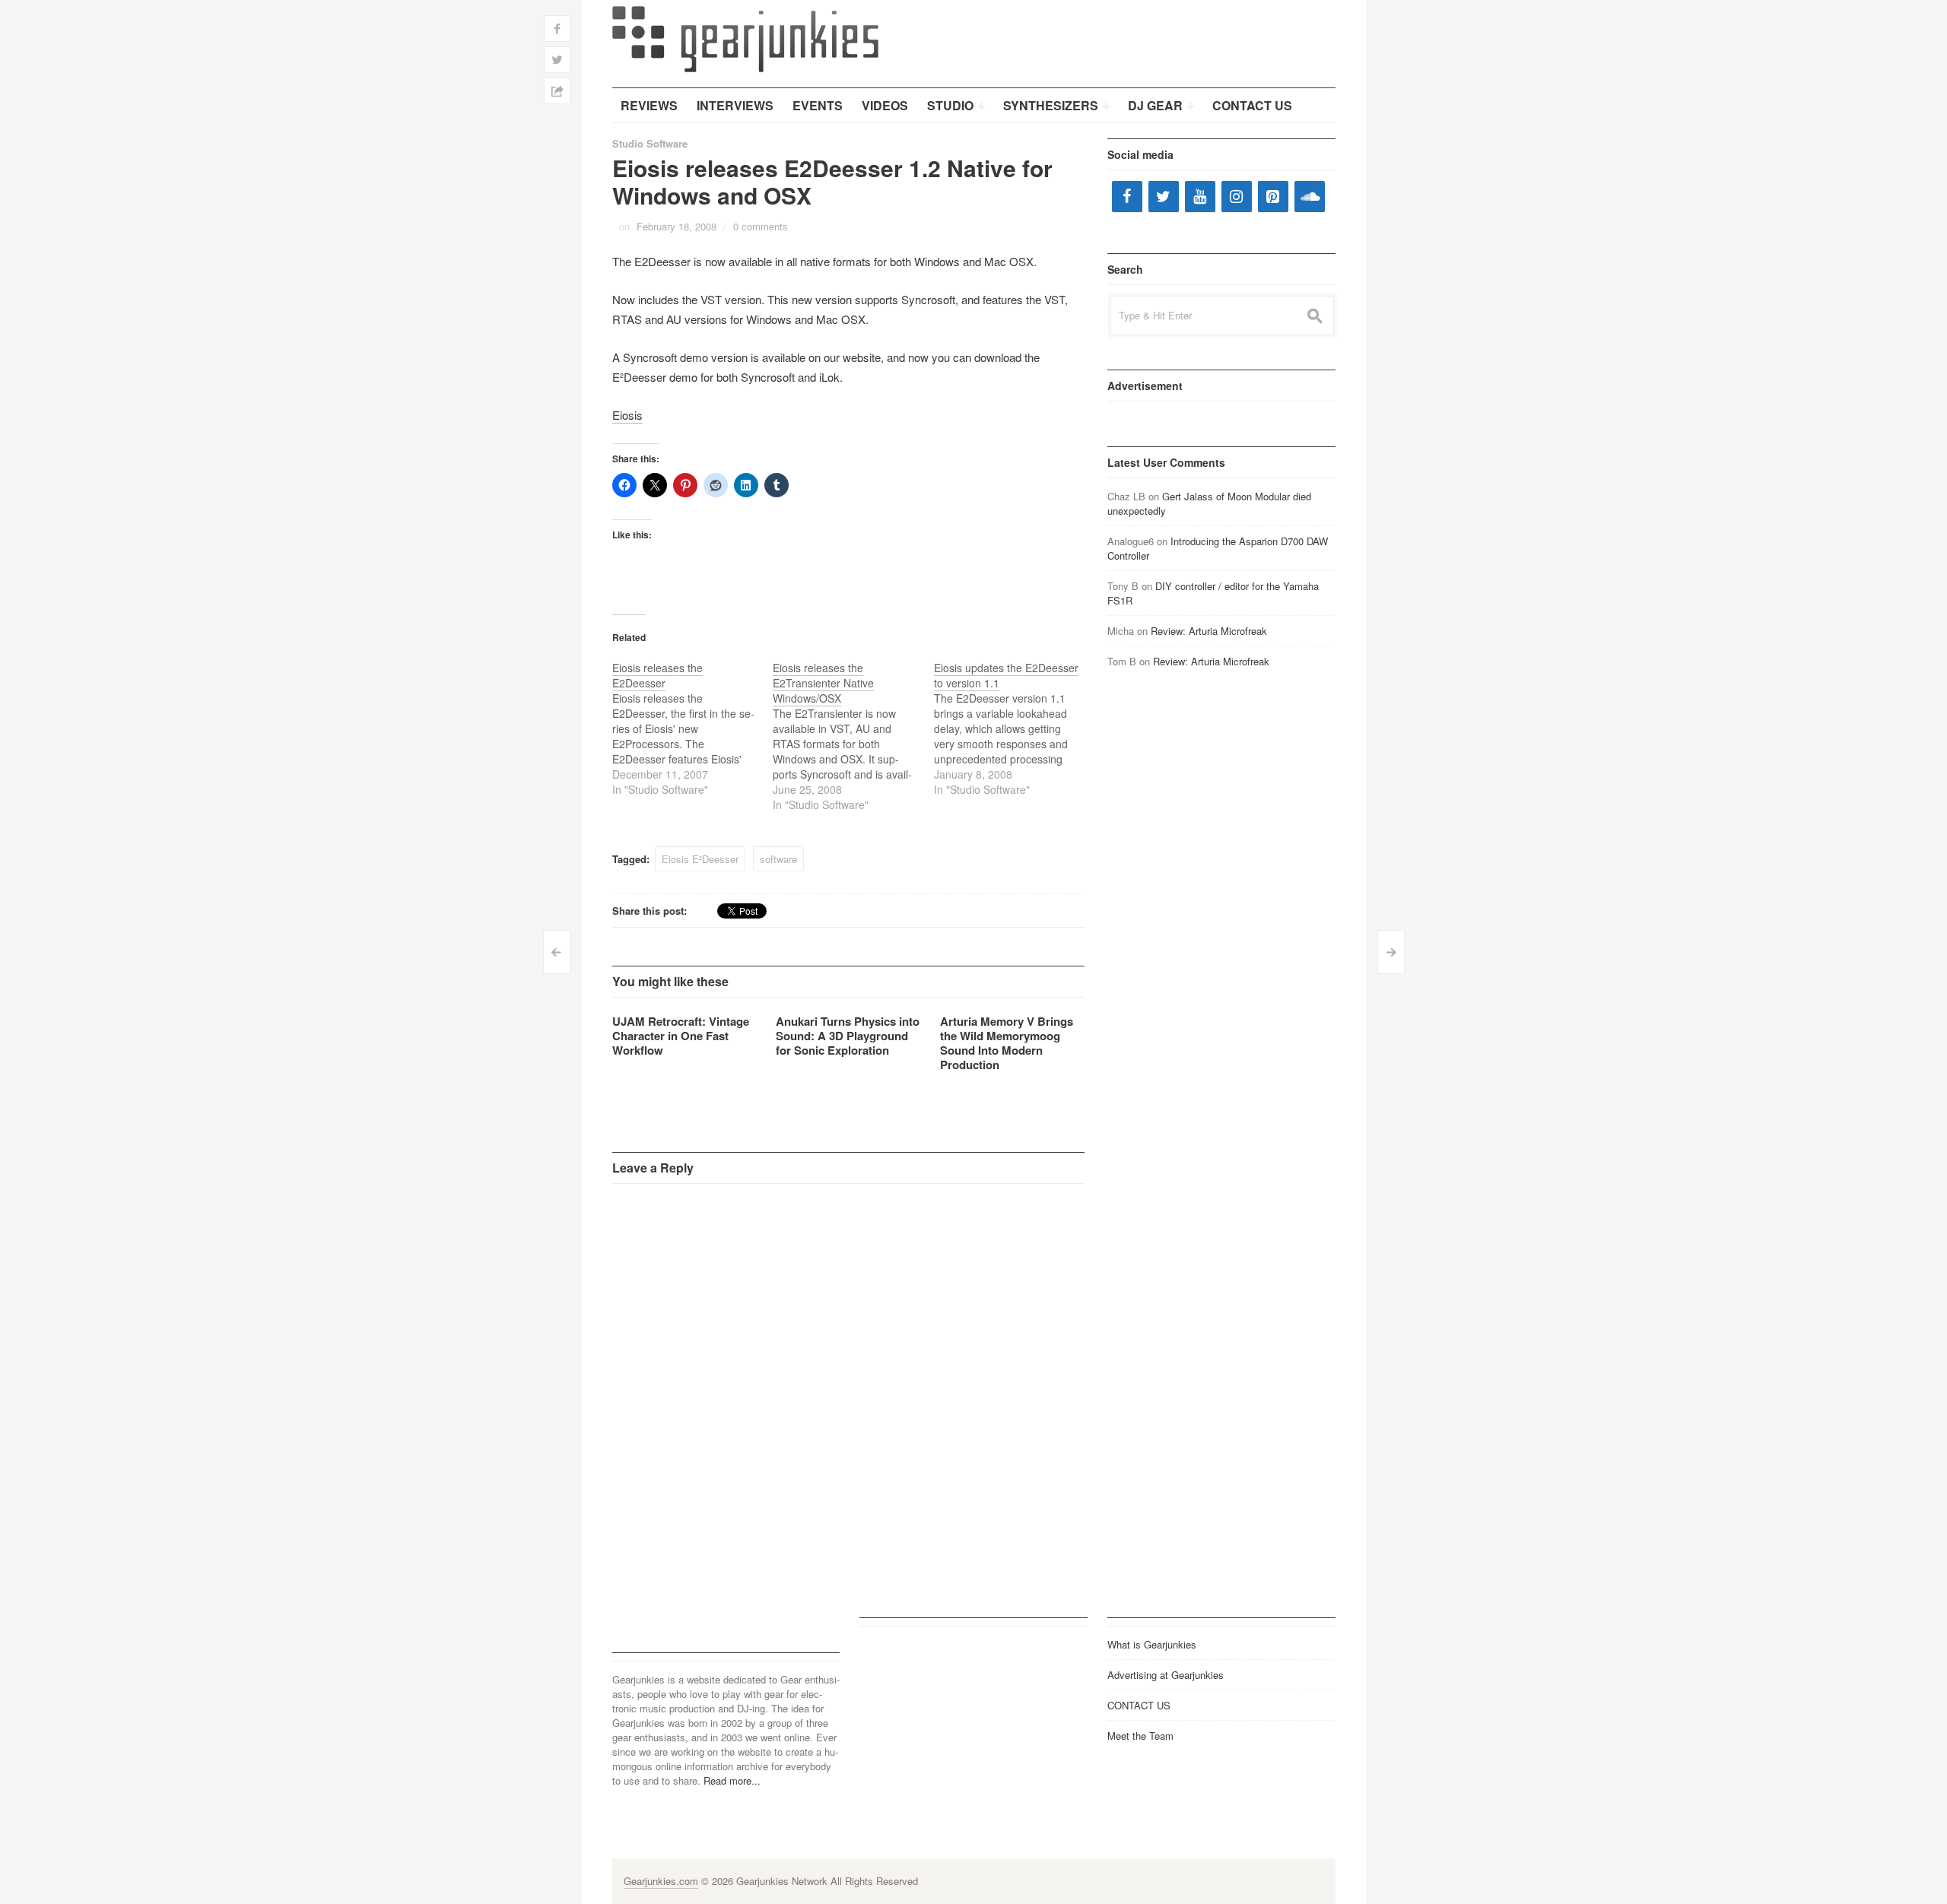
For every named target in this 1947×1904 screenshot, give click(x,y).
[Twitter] (1164, 197)
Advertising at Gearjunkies (1166, 1675)
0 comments (761, 226)
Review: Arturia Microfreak (1209, 631)
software (778, 859)
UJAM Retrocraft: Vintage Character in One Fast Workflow (681, 1036)
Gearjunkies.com (661, 1881)
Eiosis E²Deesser (700, 859)
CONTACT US (1139, 1705)
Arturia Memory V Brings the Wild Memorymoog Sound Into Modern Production (1007, 1043)
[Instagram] (1237, 197)
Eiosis (627, 415)
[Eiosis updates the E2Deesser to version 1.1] (1015, 728)
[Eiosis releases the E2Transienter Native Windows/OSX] (853, 736)
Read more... (732, 1780)
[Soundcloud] (1310, 197)
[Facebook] (1127, 197)
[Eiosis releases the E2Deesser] (693, 728)
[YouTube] (1200, 197)
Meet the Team (1140, 1736)
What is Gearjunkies (1152, 1644)
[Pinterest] (1273, 197)
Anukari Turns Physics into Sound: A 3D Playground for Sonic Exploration (848, 1036)
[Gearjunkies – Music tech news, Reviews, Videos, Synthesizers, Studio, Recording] (745, 38)
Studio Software (650, 143)
